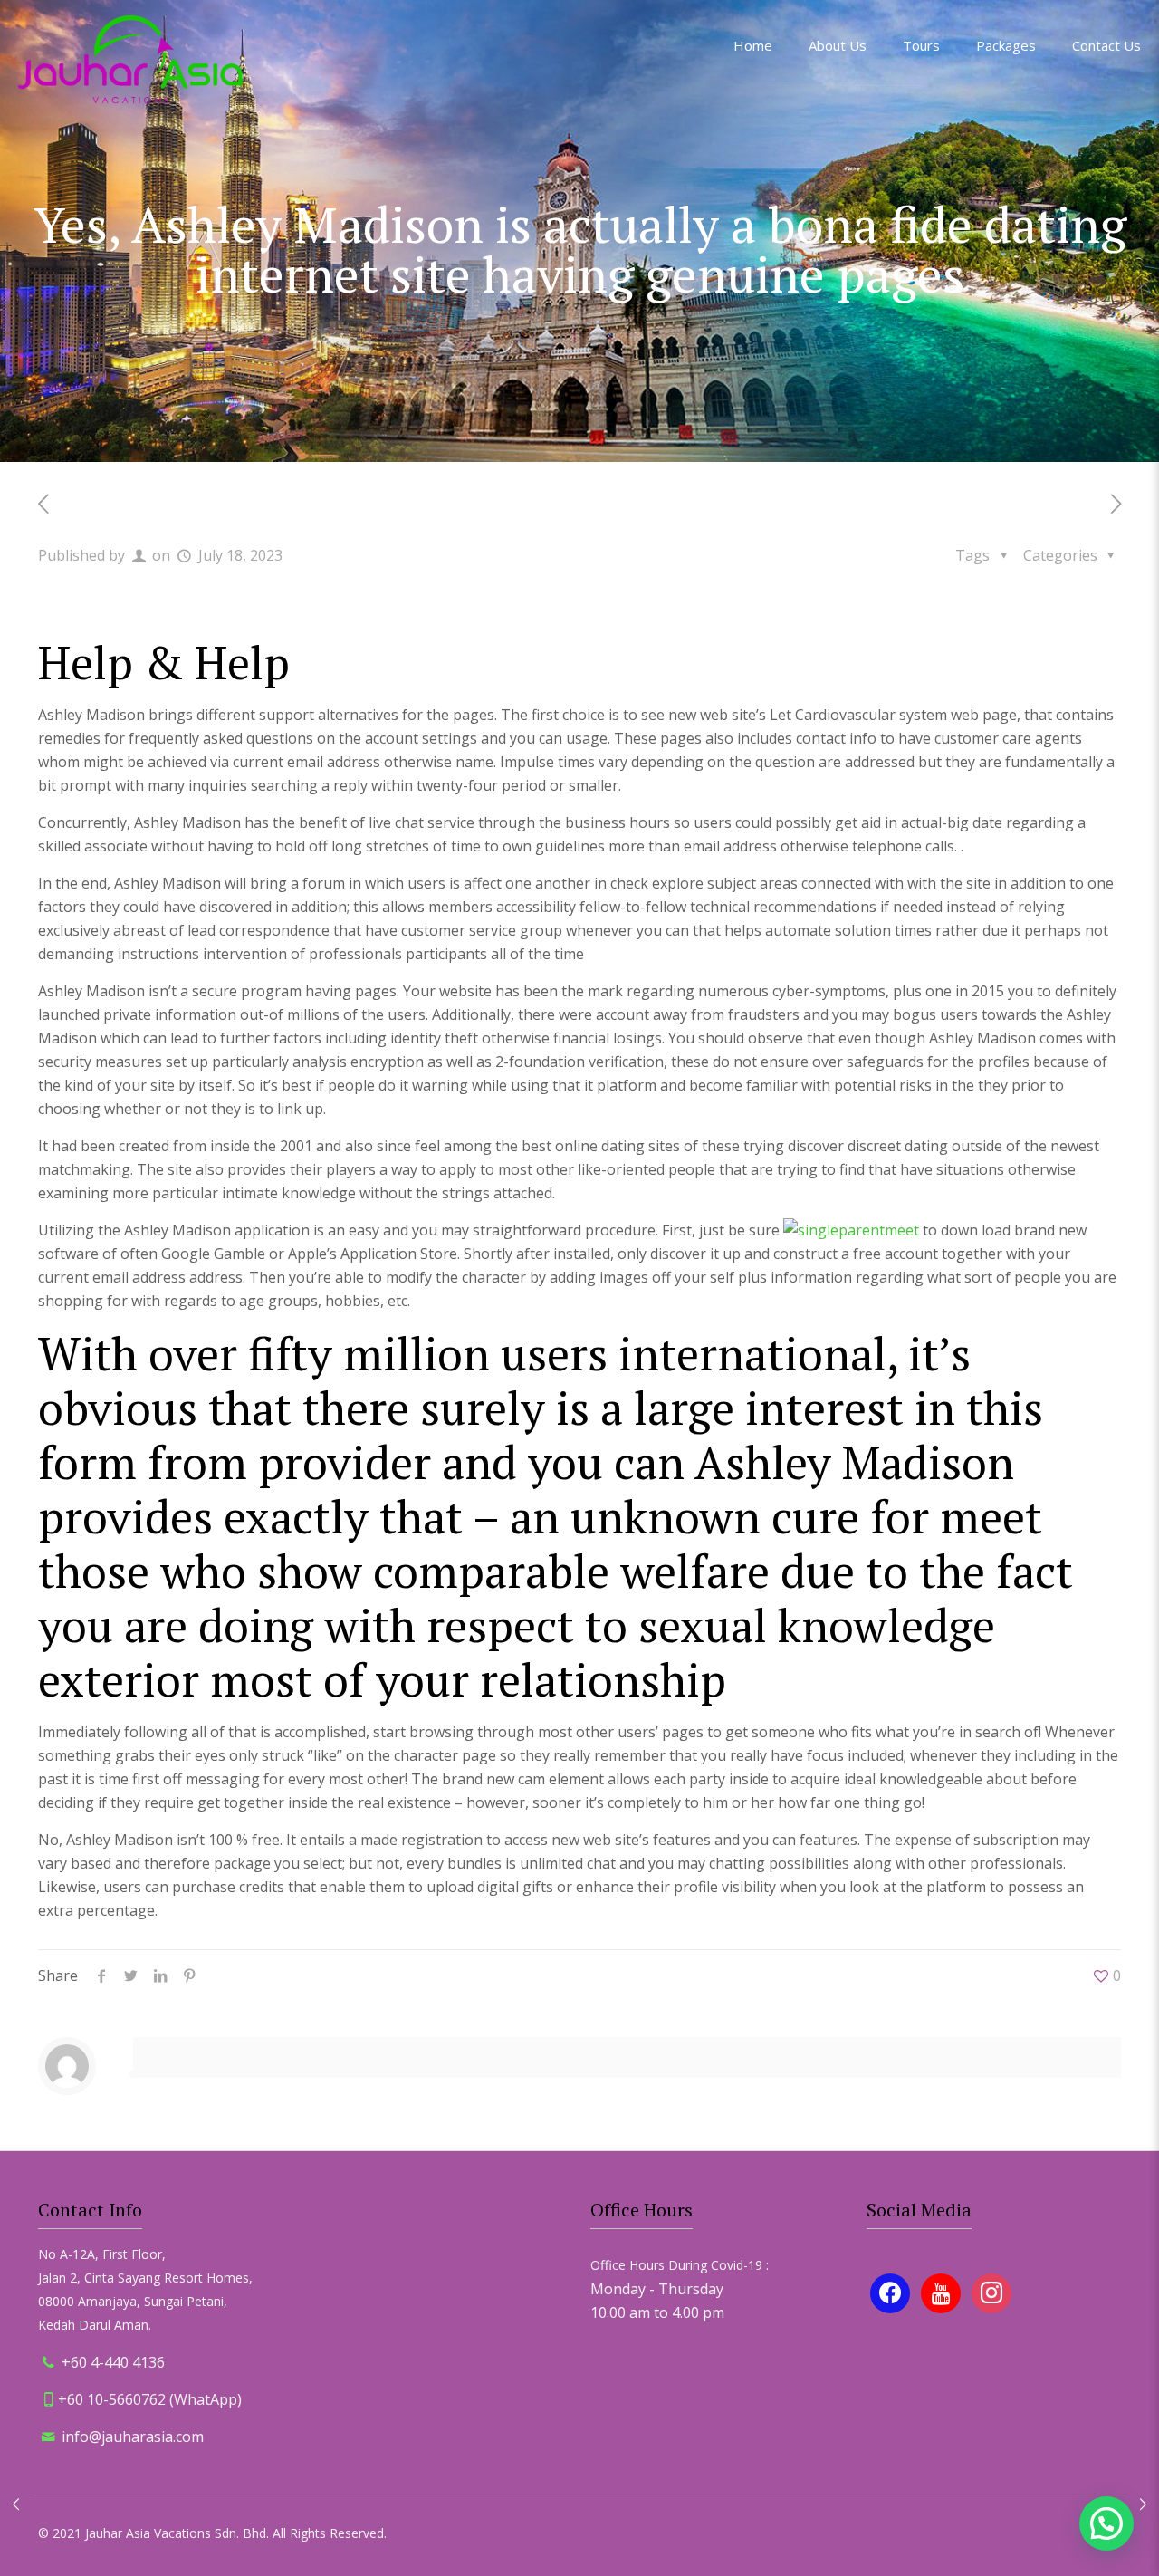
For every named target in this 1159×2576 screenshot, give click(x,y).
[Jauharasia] (130, 59)
